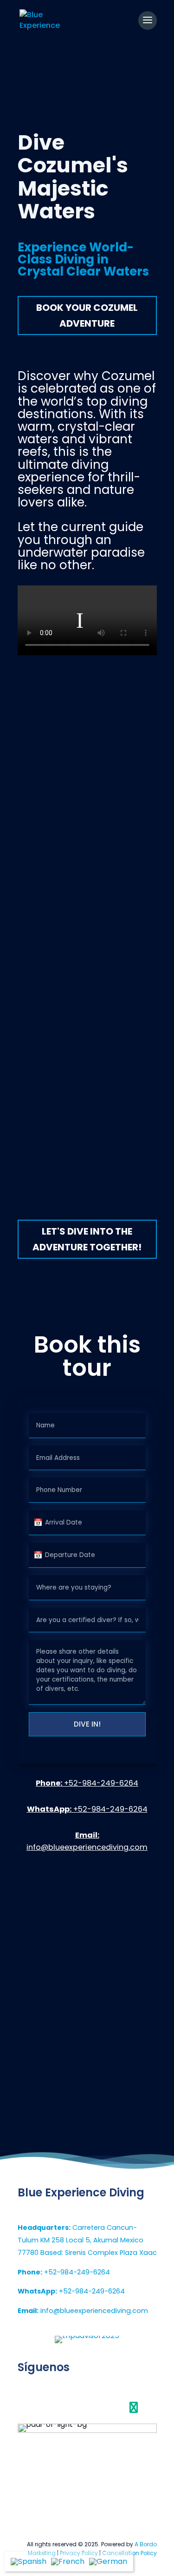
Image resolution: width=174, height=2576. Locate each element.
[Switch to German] (108, 2561)
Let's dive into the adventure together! (87, 1239)
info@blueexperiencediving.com (83, 2311)
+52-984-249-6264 (87, 1783)
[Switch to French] (68, 2561)
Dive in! (87, 1724)
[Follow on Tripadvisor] (134, 2407)
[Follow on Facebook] (40, 2407)
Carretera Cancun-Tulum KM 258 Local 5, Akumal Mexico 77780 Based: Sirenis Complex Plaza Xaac (87, 2240)
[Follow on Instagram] (87, 2407)
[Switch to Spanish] (29, 2561)
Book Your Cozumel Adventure (87, 315)
